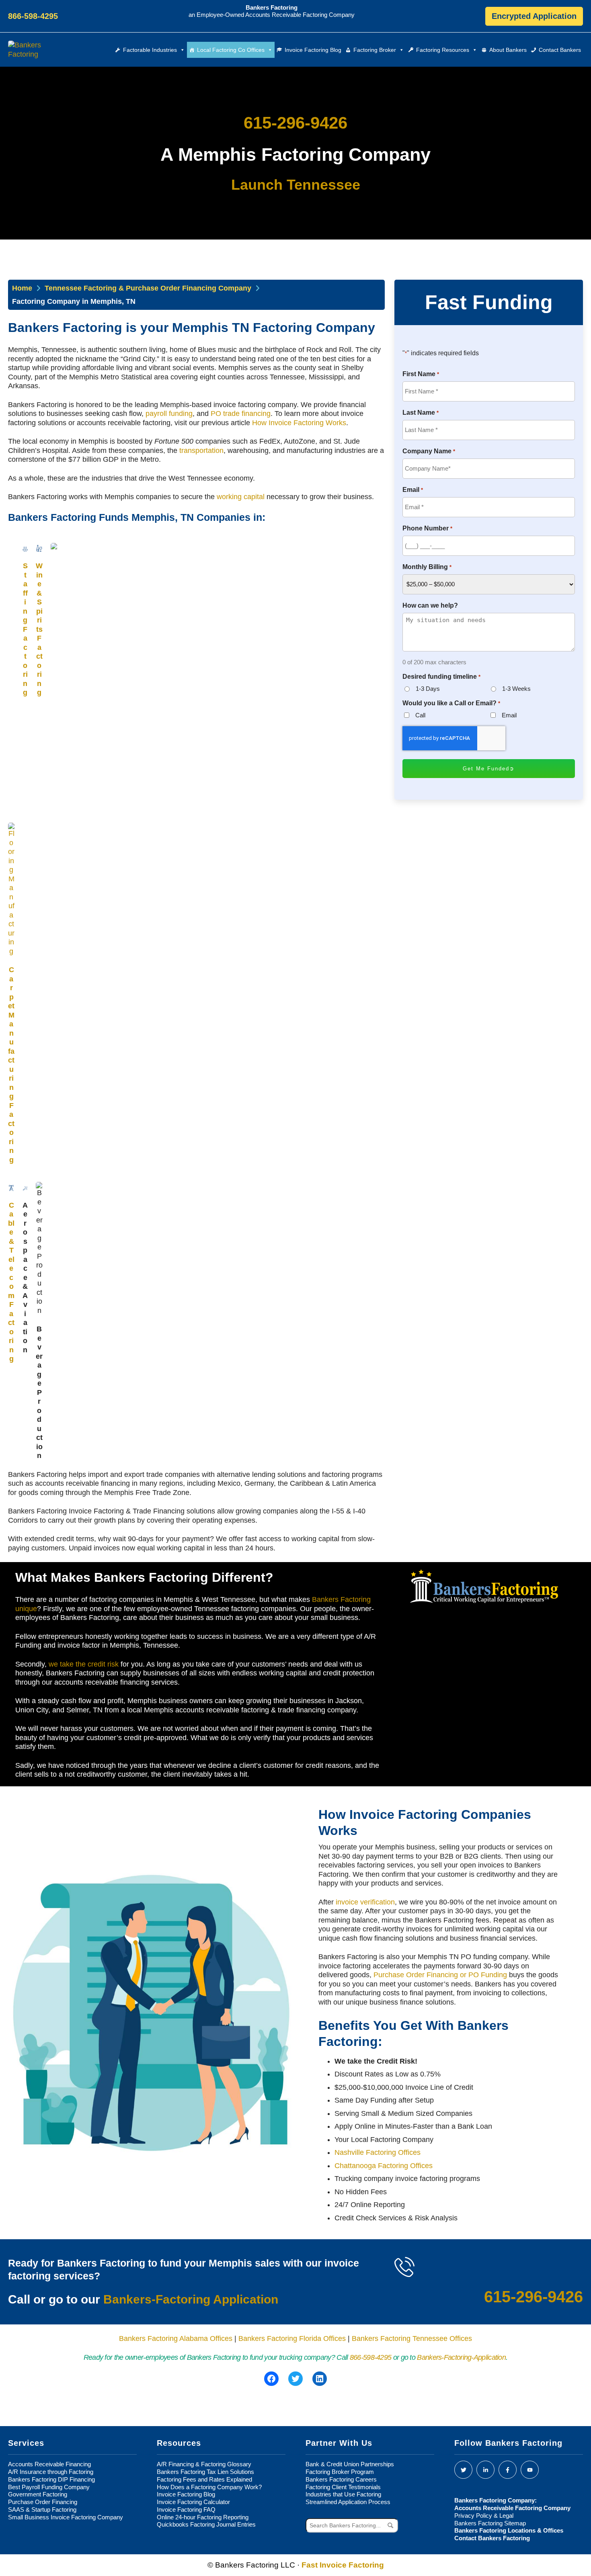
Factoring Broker (375, 50)
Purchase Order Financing (43, 2502)
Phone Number (427, 528)
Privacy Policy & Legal (484, 2516)
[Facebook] (508, 2470)
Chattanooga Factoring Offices (384, 2166)
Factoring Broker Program (340, 2472)
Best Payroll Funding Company (49, 2487)
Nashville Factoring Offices (378, 2152)
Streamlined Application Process (348, 2502)
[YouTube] (530, 2470)
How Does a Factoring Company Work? (209, 2487)
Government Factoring (38, 2494)
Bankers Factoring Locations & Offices (509, 2530)
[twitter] (463, 2470)
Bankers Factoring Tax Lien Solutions (205, 2472)
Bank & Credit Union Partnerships (350, 2464)
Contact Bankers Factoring (492, 2538)
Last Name (420, 413)
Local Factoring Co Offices (231, 50)
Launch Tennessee (296, 185)
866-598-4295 (371, 2357)
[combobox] (352, 2525)
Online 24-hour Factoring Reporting (203, 2517)
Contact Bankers (560, 50)
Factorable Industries (150, 50)
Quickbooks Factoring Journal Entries (206, 2524)
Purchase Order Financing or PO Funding (440, 1975)
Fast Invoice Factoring (343, 2565)
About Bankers (508, 50)
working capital (241, 497)
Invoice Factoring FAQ (186, 2509)
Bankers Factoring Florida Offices (292, 2338)
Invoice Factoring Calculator (193, 2502)
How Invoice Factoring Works (299, 423)
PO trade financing (241, 414)
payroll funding (169, 414)
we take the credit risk (84, 1664)
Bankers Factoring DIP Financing (51, 2479)
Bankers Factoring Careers (341, 2479)
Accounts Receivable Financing (49, 2464)
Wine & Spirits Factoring (39, 629)
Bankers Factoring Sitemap (490, 2523)
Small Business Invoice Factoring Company (66, 2517)
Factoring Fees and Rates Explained (204, 2479)
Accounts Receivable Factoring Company (512, 2508)
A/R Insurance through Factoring (51, 2472)
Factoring (25, 629)
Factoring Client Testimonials (343, 2487)
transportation (201, 450)
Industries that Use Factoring (343, 2494)
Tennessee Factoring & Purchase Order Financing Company (148, 288)
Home (22, 288)
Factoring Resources (443, 50)
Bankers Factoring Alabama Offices (176, 2338)
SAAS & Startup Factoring (42, 2509)
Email (412, 490)
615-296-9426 (295, 123)
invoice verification (365, 1902)
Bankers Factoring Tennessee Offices (412, 2338)
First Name (421, 374)
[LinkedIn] (485, 2470)
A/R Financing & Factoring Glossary (204, 2464)
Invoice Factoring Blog (313, 50)
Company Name (429, 451)
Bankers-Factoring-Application (461, 2357)
